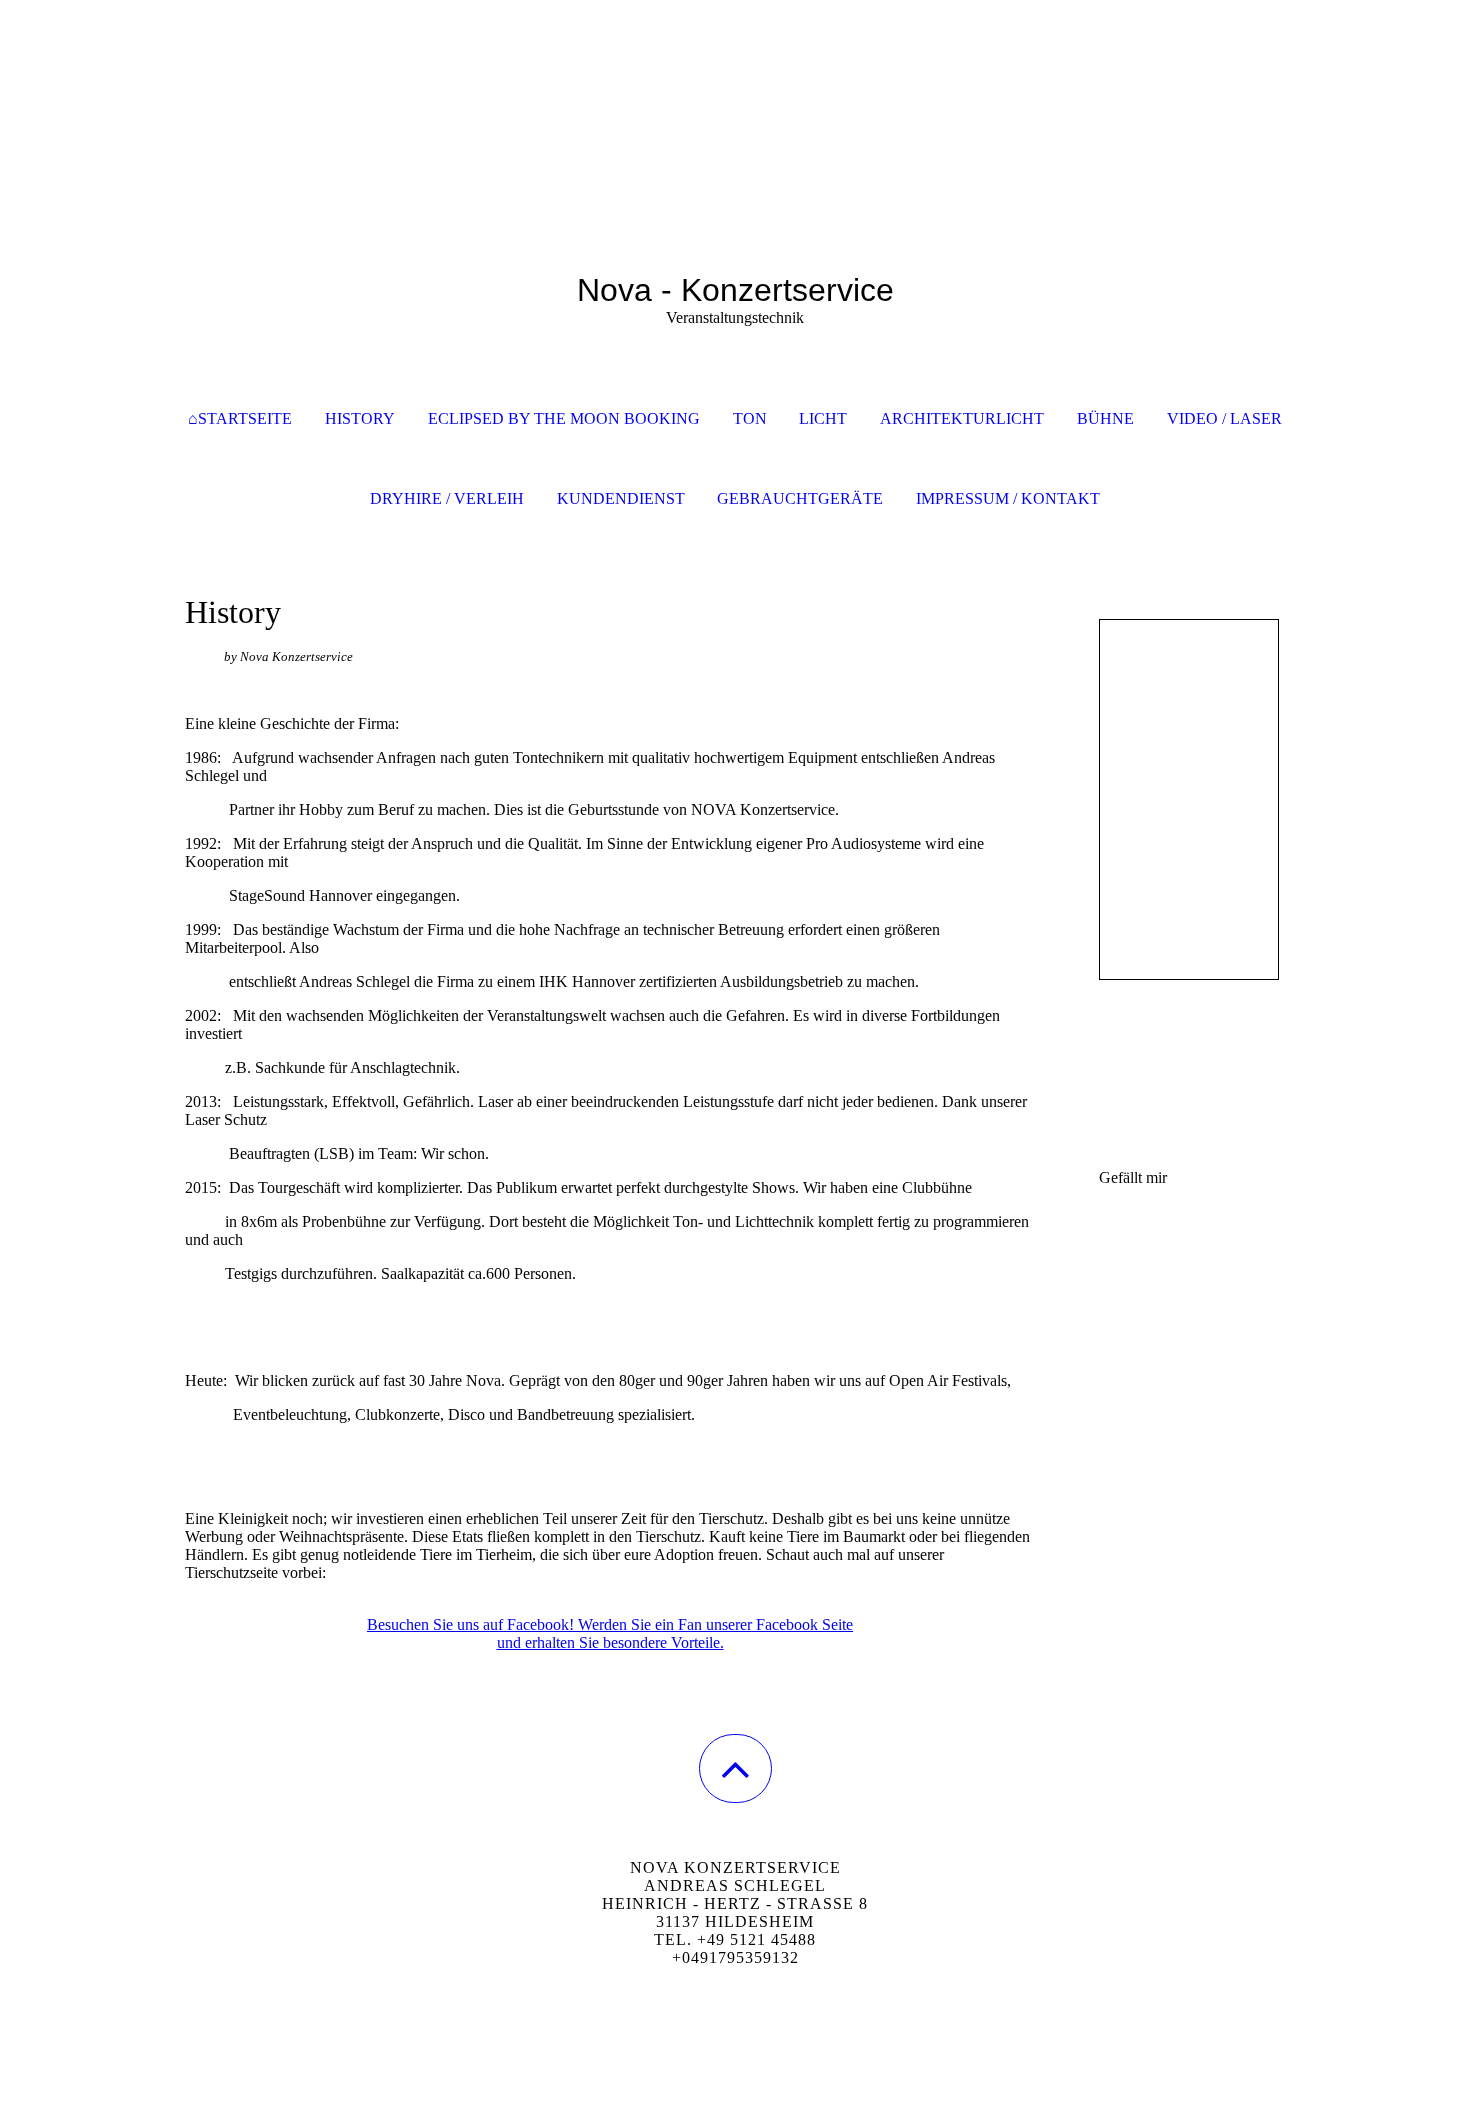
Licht (823, 418)
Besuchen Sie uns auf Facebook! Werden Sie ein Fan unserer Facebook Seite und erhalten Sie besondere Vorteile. (610, 1633)
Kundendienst (621, 498)
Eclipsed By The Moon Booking (564, 418)
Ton (750, 418)
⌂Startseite (240, 418)
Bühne (1105, 418)
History (360, 418)
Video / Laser (1224, 418)
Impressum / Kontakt (1008, 498)
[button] (735, 1768)
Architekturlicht (962, 418)
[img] (735, 100)
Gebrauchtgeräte (800, 498)
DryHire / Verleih (447, 498)
